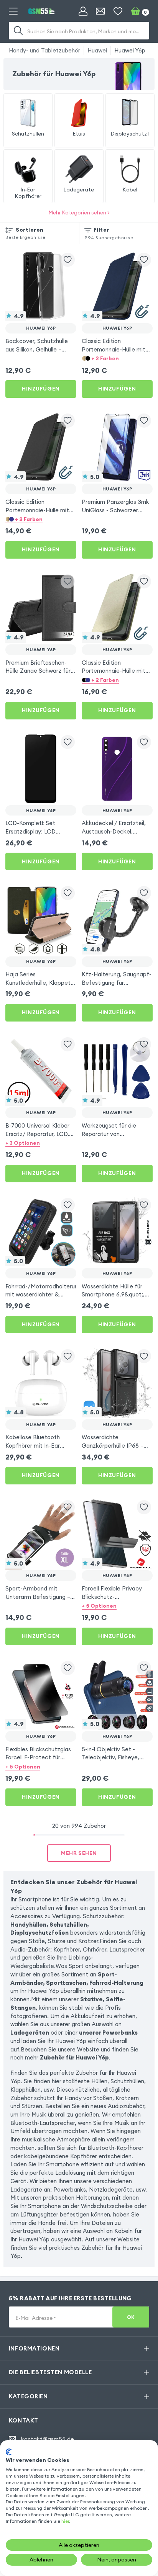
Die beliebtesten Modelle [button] (50, 2372)
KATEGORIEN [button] (28, 2396)
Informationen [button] (34, 2348)
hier (65, 2521)
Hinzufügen (41, 389)
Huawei (97, 50)
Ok (131, 2317)
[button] (117, 358)
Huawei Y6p (130, 50)
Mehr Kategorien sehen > (79, 213)
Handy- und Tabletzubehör (44, 50)
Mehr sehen (79, 1853)
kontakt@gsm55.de (48, 2439)
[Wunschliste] (118, 11)
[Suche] (18, 31)
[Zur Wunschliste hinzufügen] (68, 260)
